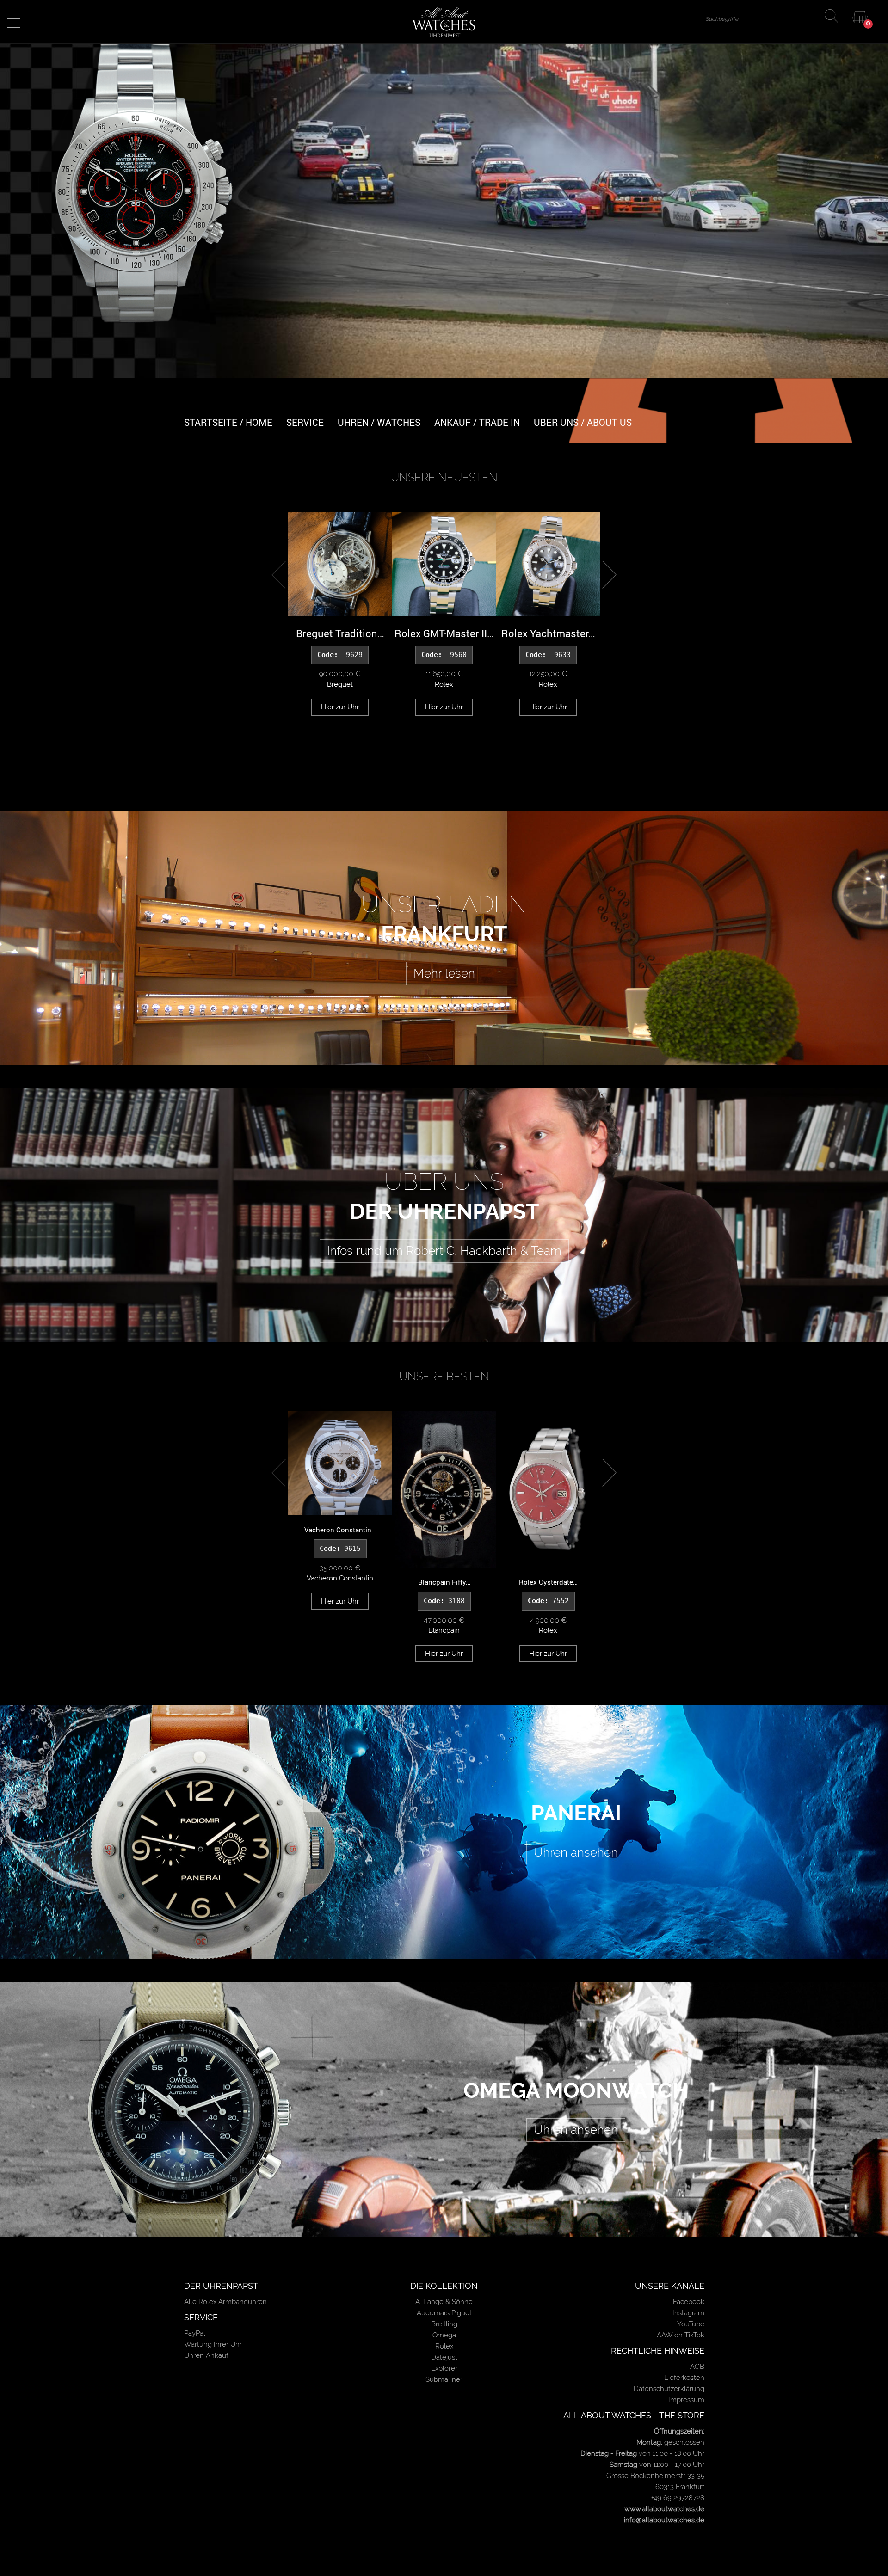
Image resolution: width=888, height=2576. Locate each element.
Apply (833, 17)
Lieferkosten (684, 2378)
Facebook (689, 2302)
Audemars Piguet (444, 2313)
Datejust (444, 2357)
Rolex (444, 2346)
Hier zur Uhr (340, 707)
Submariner (444, 2379)
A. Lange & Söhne (444, 2302)
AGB (697, 2367)
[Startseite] (444, 22)
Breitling (444, 2324)
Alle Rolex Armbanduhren (225, 2302)
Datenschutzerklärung (669, 2389)
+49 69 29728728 (678, 2498)
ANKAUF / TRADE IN (477, 422)
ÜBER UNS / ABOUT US (583, 422)
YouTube (691, 2324)
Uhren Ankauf (206, 2355)
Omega (444, 2335)
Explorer (444, 2368)
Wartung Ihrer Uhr (213, 2344)
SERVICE (305, 422)
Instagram (688, 2313)
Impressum (686, 2400)
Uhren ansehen (576, 1852)
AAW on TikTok (681, 2335)
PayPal (195, 2333)
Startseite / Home (228, 422)
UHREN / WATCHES (379, 422)
